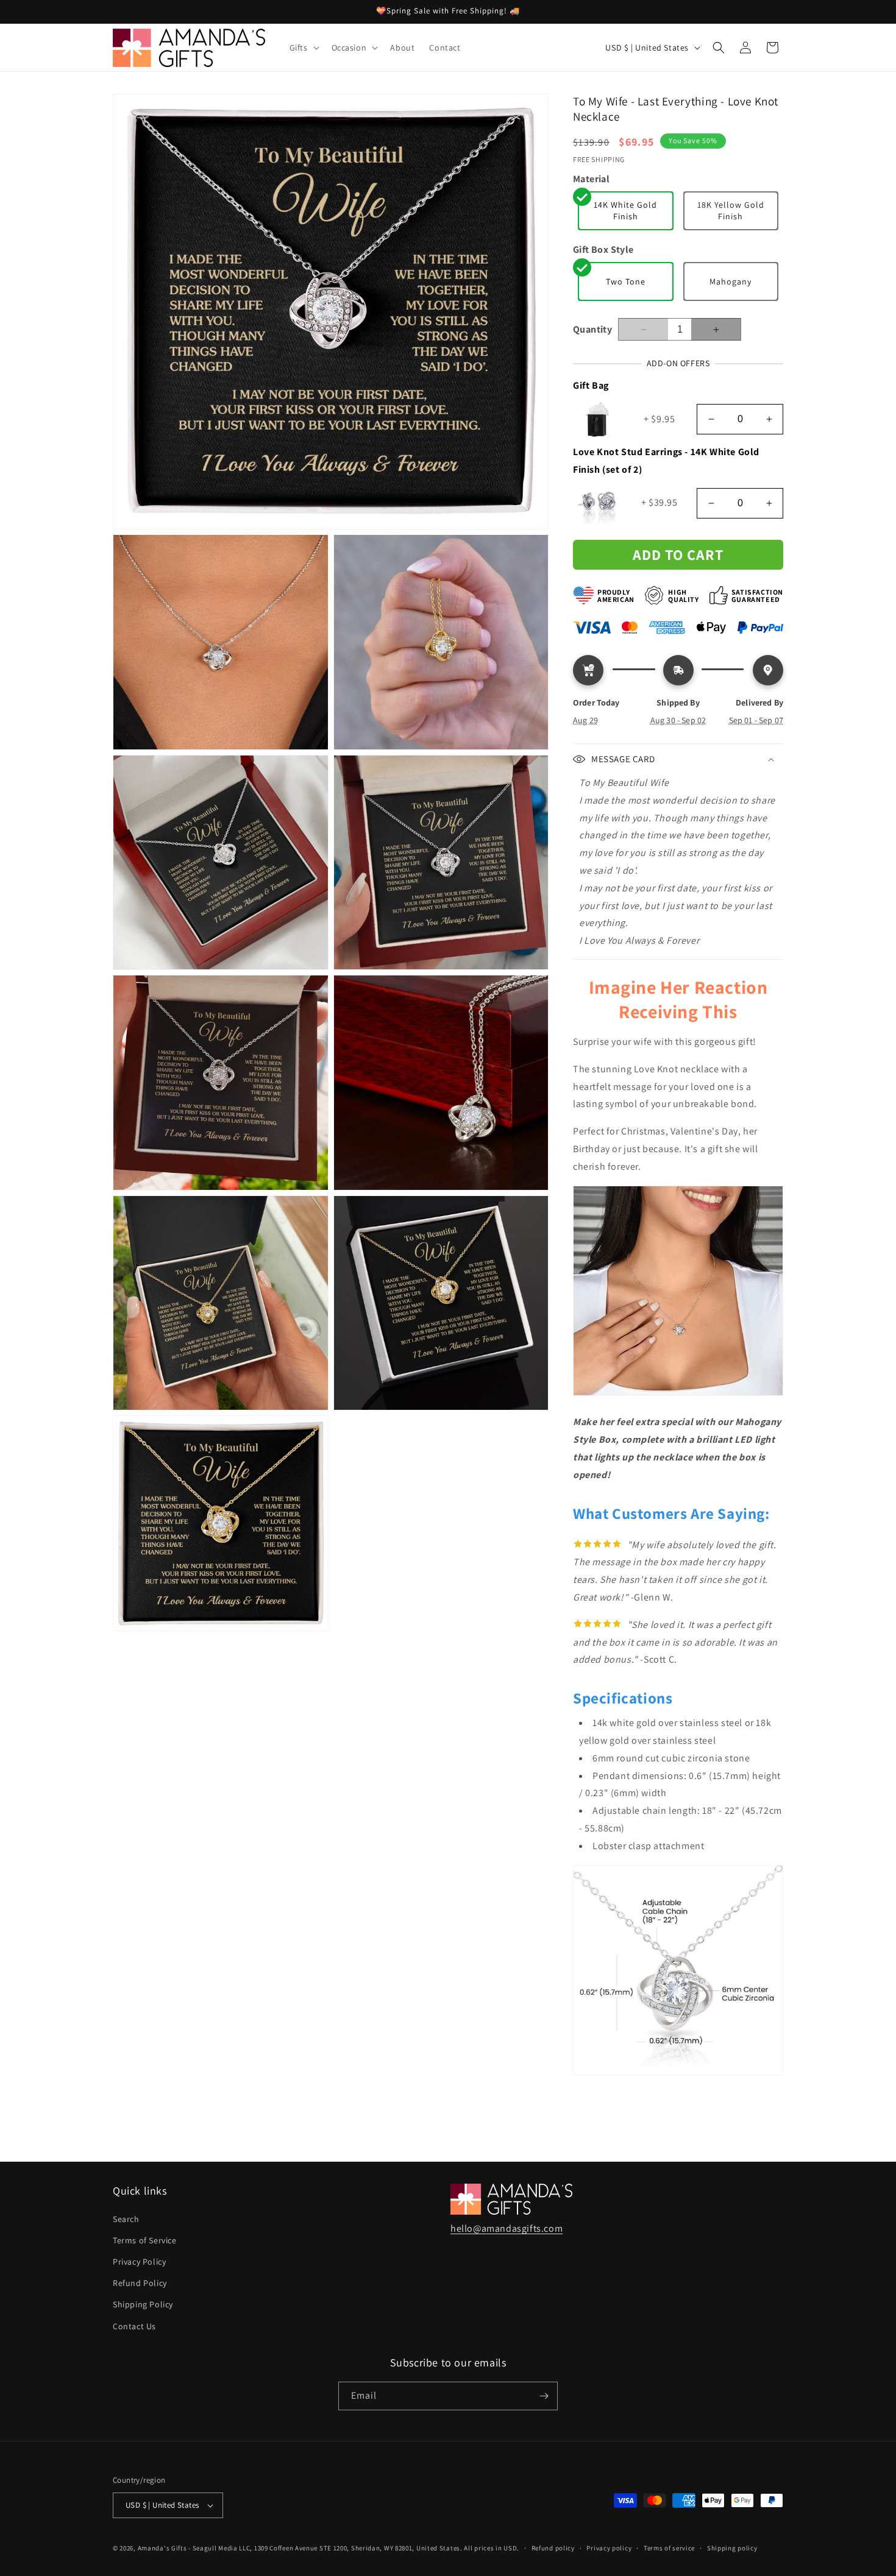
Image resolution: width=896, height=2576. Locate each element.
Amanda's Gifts (162, 2548)
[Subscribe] (544, 2396)
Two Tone (626, 281)
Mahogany (731, 281)
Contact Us (134, 2326)
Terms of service (669, 2548)
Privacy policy (609, 2548)
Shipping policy (732, 2548)
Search (126, 2219)
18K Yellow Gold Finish (731, 211)
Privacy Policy (139, 2262)
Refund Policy (140, 2283)
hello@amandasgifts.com (507, 2228)
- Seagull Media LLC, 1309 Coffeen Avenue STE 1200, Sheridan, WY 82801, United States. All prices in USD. (354, 2548)
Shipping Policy (143, 2304)
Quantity (592, 329)
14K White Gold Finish (625, 211)
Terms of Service (145, 2240)
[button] (303, 48)
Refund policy (553, 2548)
